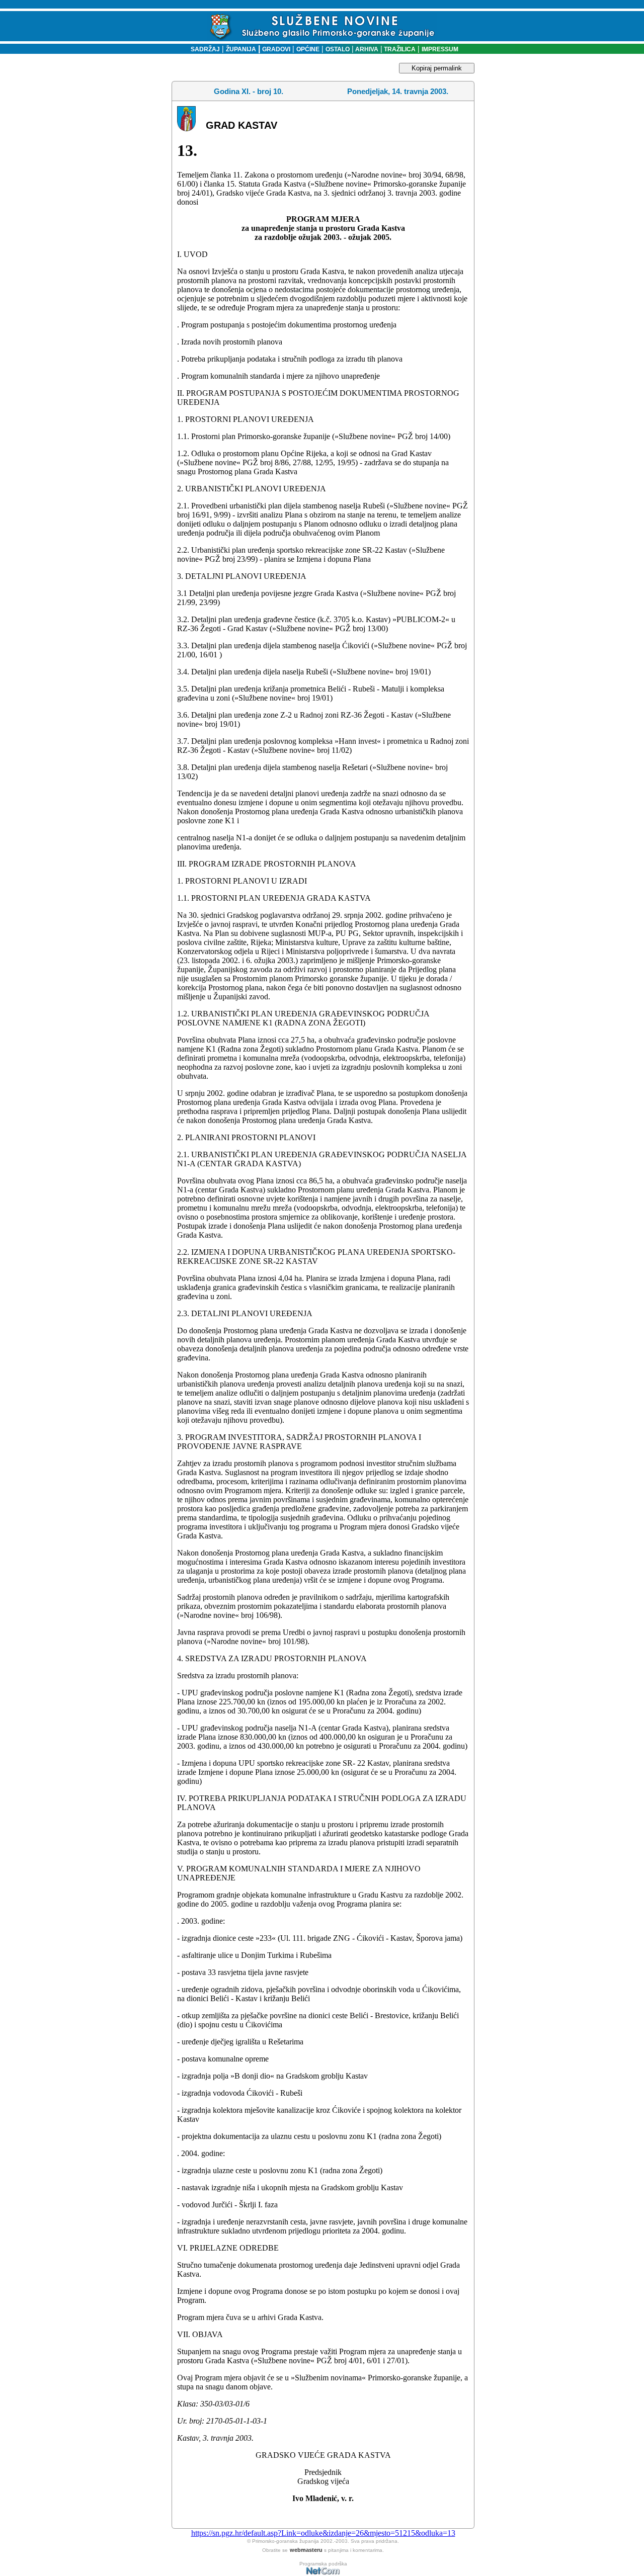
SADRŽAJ (203, 49)
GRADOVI (276, 49)
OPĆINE (308, 49)
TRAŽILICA (399, 49)
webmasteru (306, 2550)
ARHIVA (366, 49)
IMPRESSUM (440, 49)
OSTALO (338, 49)
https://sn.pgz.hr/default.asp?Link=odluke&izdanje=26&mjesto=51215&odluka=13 (323, 2533)
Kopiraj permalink (437, 68)
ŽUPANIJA (241, 49)
